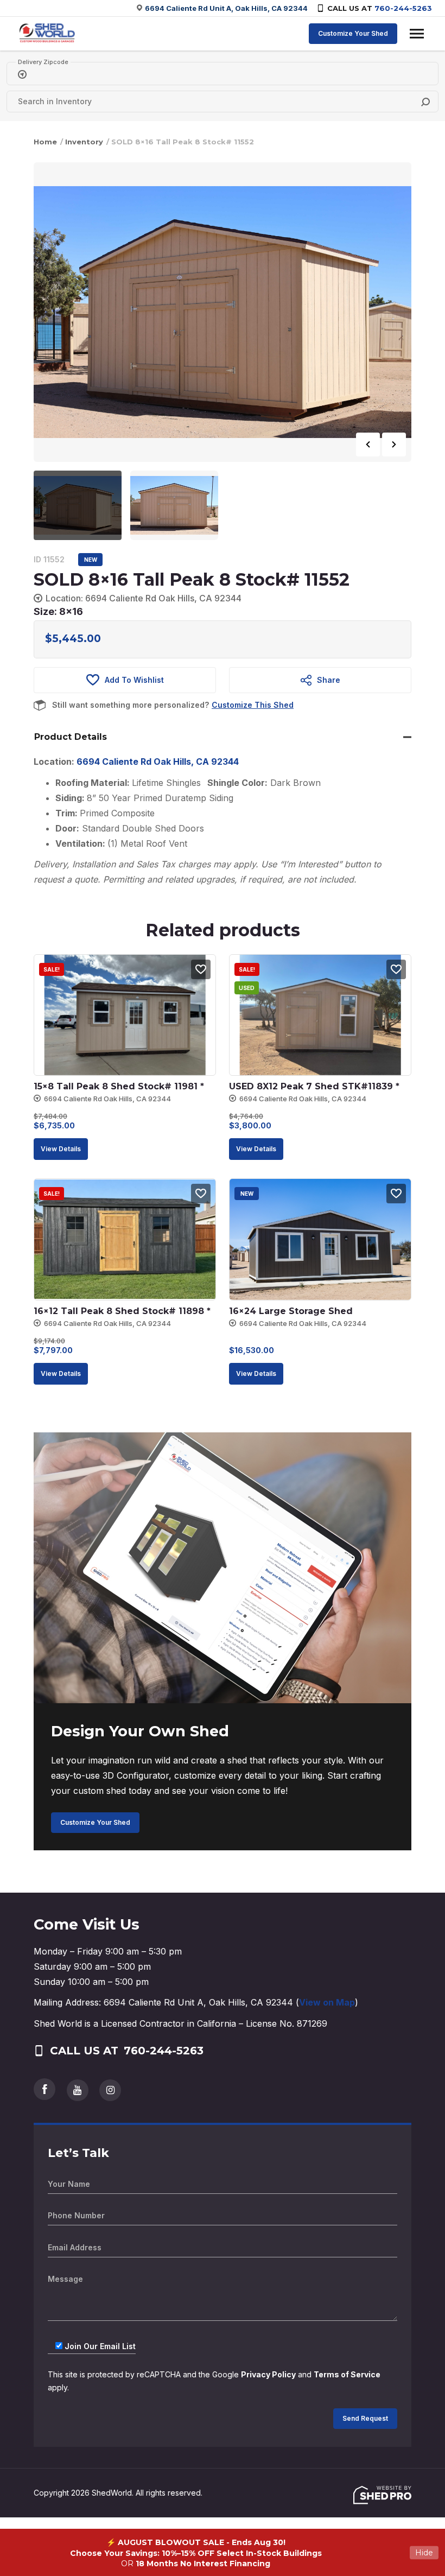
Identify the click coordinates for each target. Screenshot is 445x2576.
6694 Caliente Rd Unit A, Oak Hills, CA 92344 (226, 8)
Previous (368, 445)
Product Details (71, 737)
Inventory (84, 142)
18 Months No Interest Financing (203, 2564)
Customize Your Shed (353, 33)
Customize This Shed (253, 705)
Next (394, 445)
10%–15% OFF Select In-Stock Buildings (242, 2553)
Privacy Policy (268, 2374)
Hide (424, 2553)
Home (45, 142)
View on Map (327, 2002)
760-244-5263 (403, 8)
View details (61, 1149)
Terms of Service (347, 2374)
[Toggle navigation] (417, 34)
